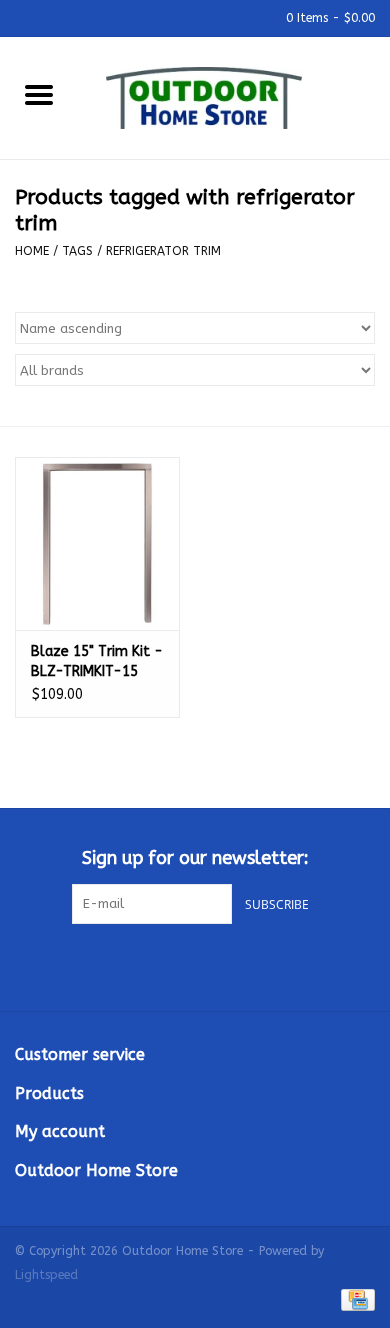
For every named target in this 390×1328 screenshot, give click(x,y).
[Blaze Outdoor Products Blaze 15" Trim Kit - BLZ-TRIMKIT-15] (97, 543)
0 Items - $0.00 (328, 18)
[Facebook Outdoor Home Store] (159, 965)
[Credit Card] (354, 1300)
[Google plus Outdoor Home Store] (195, 965)
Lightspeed (46, 1275)
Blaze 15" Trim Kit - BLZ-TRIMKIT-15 (97, 661)
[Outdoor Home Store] (234, 96)
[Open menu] (39, 94)
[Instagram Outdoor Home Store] (231, 965)
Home (32, 251)
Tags (77, 251)
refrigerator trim (163, 251)
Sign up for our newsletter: (195, 858)
